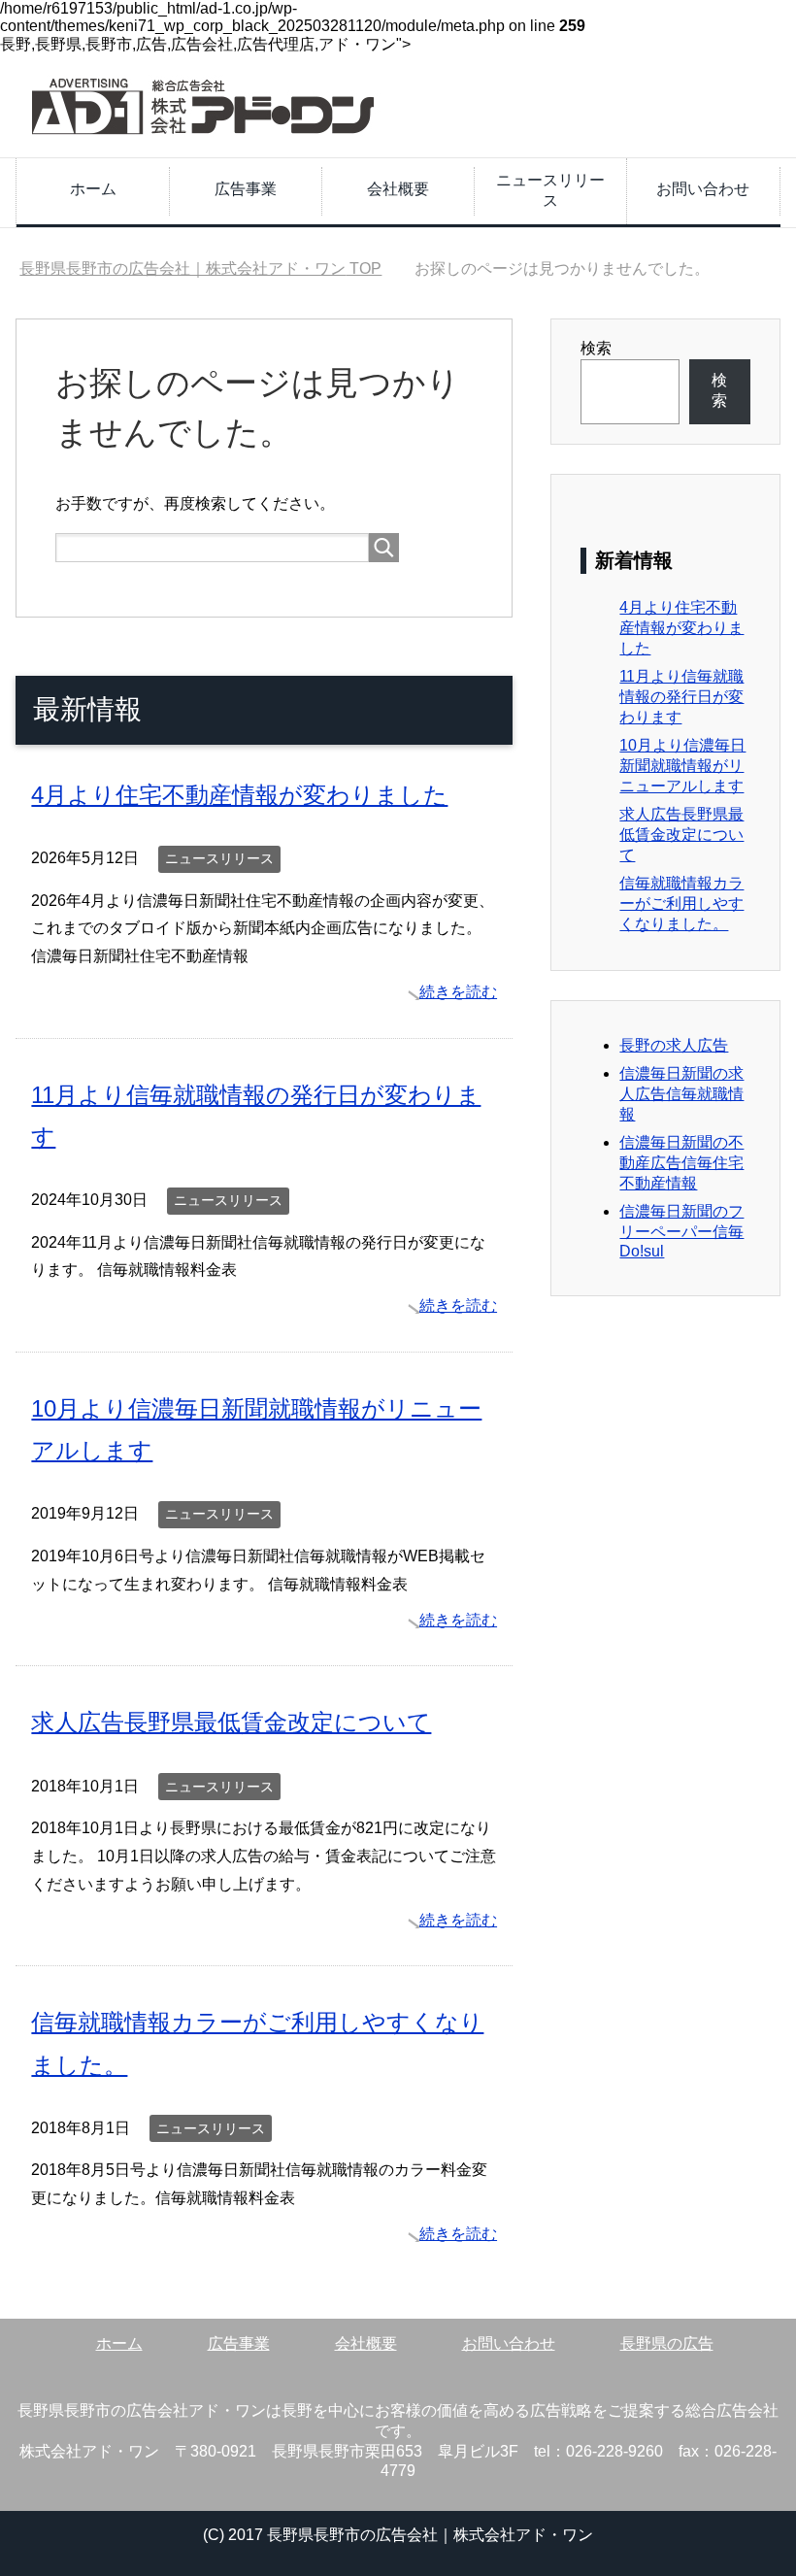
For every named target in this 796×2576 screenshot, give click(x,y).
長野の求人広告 (674, 1045)
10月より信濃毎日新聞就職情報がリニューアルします (682, 766)
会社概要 (398, 189)
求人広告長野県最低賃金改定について (231, 1722)
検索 (596, 348)
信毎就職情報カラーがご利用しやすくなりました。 (681, 903)
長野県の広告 (667, 2343)
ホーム (93, 189)
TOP (200, 268)
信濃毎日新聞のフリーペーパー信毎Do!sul (681, 1231)
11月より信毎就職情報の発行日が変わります (681, 697)
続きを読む (458, 992)
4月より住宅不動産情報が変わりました (239, 795)
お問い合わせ (703, 189)
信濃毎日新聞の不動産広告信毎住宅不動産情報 (681, 1163)
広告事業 (246, 189)
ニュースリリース (550, 190)
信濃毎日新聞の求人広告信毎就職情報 (681, 1094)
